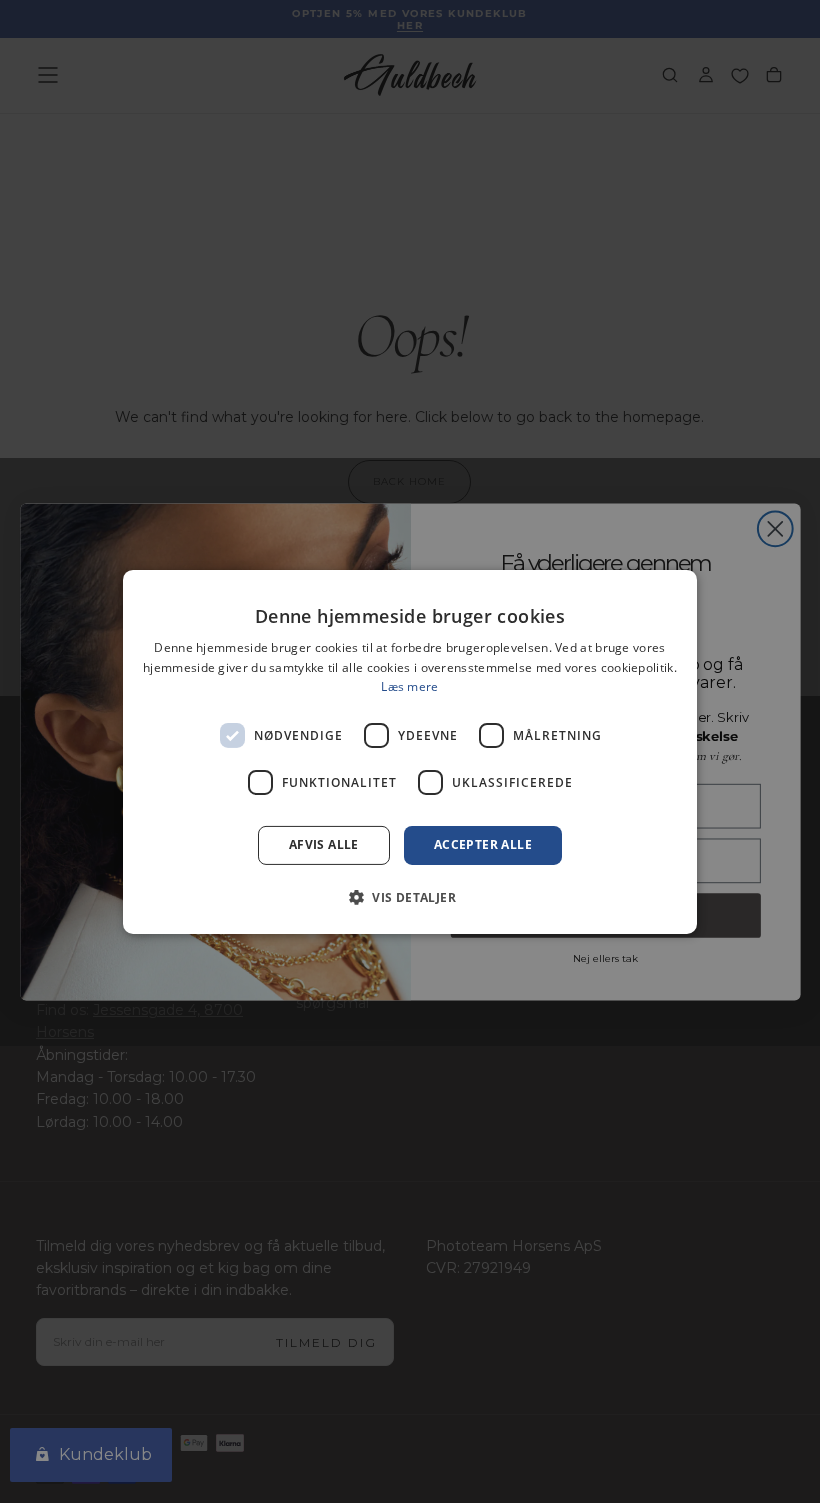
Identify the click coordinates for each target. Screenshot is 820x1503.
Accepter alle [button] (483, 844)
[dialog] (410, 751)
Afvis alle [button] (324, 844)
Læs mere (409, 686)
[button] (410, 897)
